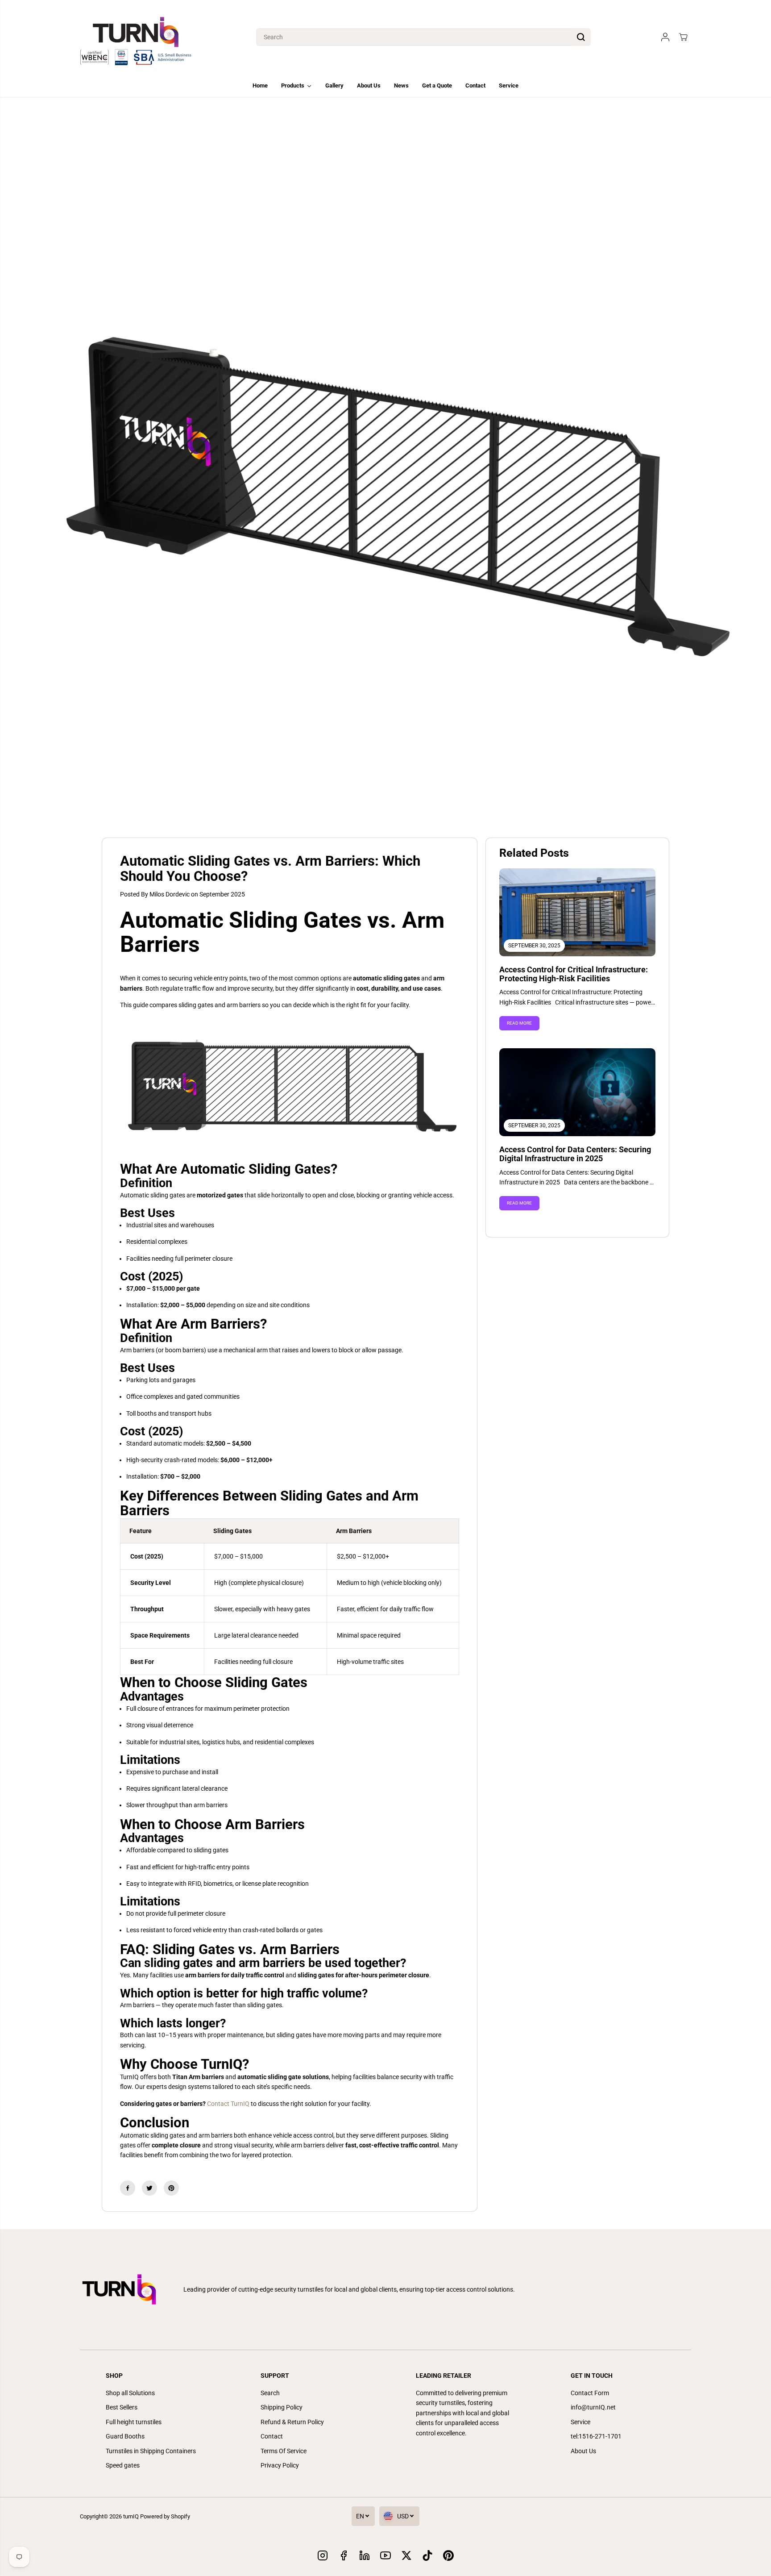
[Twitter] (149, 2188)
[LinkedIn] (365, 2555)
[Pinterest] (171, 2188)
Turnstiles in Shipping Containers (151, 2451)
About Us (583, 2451)
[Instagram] (323, 2555)
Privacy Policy (280, 2465)
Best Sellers (122, 2407)
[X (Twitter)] (406, 2555)
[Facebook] (128, 2188)
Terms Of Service (284, 2451)
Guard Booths (125, 2436)
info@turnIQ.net (593, 2407)
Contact (272, 2436)
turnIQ (131, 2516)
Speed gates (123, 2465)
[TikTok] (427, 2555)
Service (580, 2422)
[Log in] (665, 37)
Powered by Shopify (165, 2516)
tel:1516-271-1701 (596, 2436)
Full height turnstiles (134, 2422)
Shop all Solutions (130, 2393)
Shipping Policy (282, 2407)
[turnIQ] (136, 37)
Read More (519, 1023)
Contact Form (590, 2393)
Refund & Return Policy (292, 2422)
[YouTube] (385, 2555)
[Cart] (683, 37)
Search (270, 2393)
